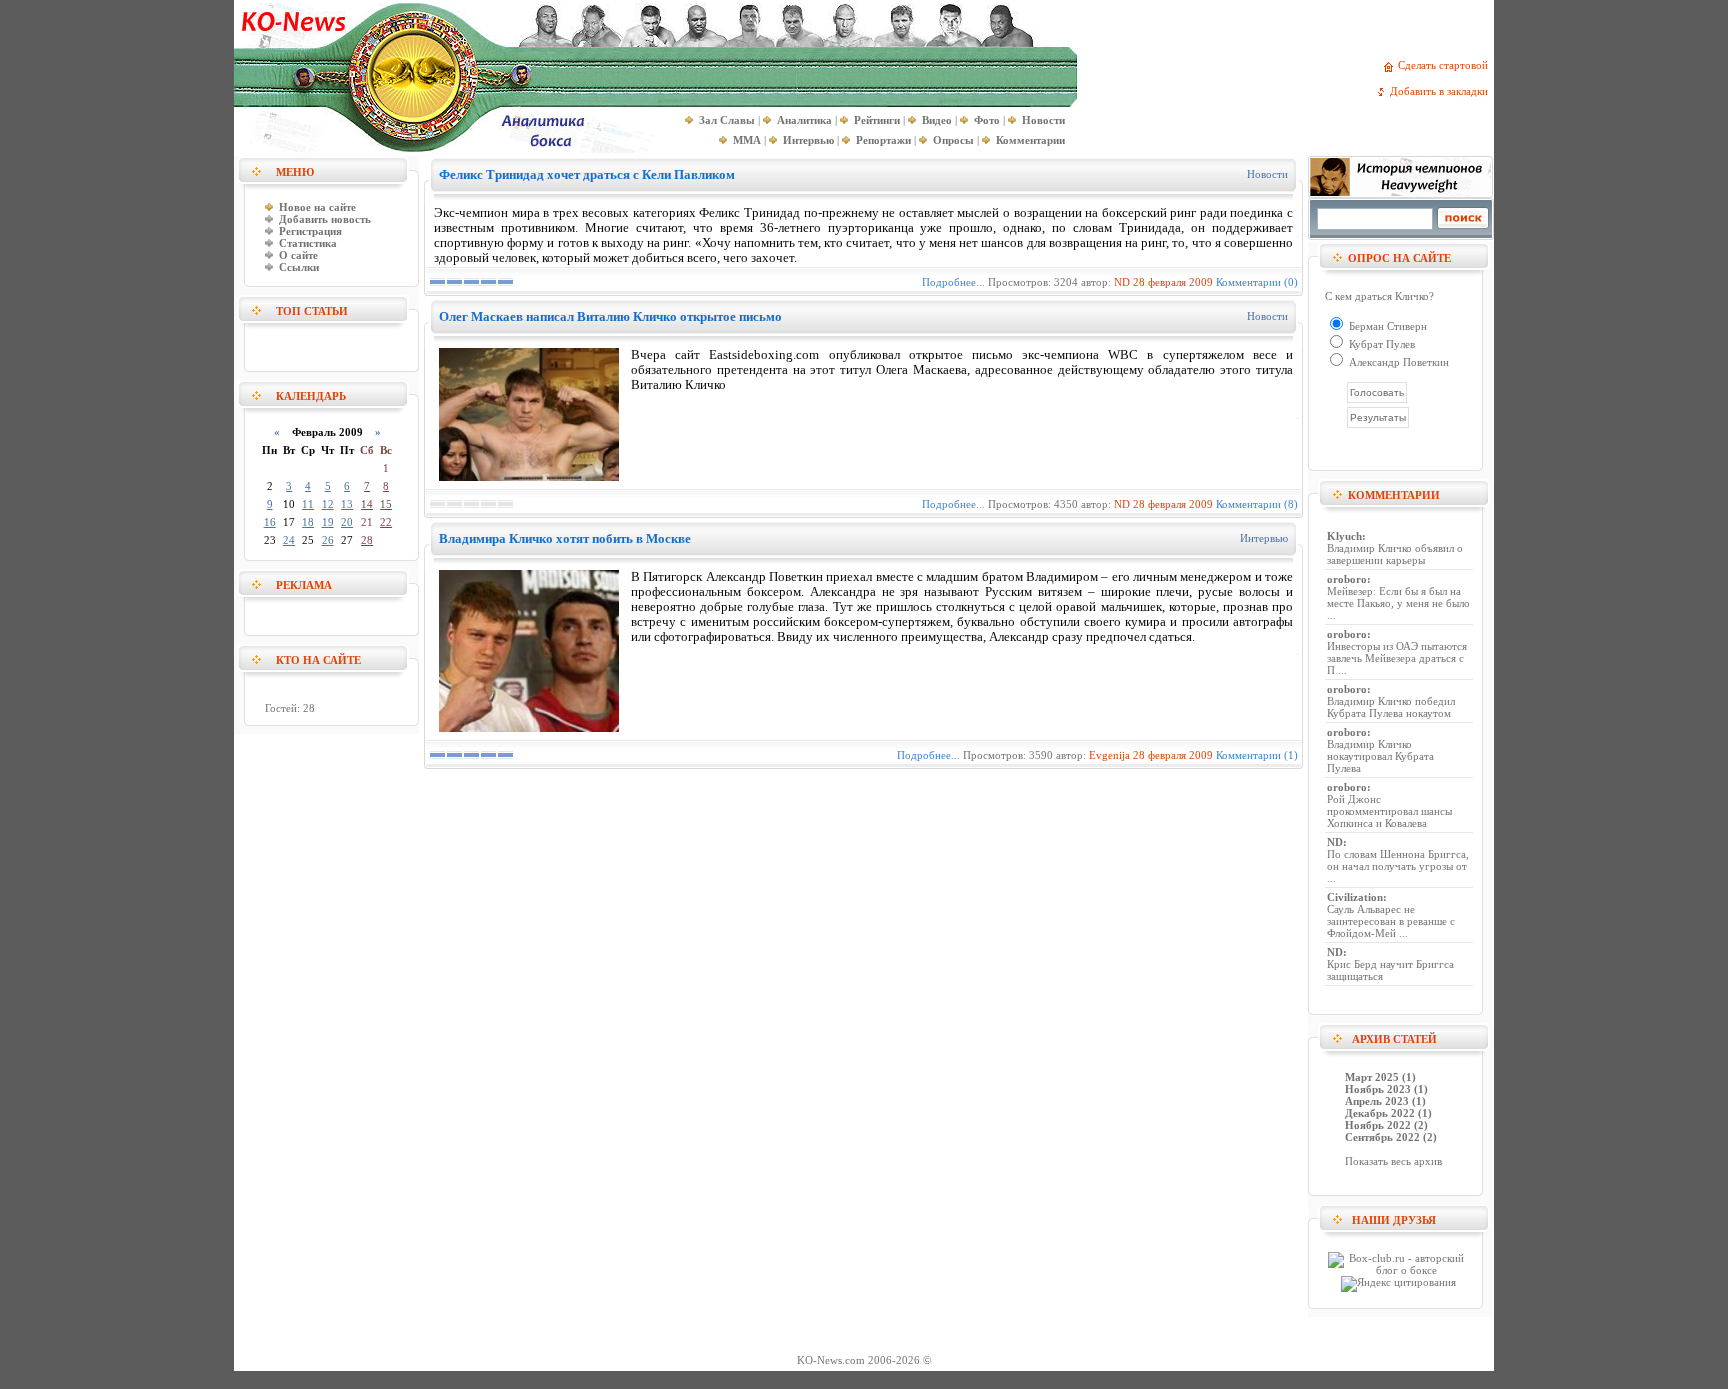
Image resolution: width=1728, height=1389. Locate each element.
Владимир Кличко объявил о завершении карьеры (1395, 554)
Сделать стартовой (1446, 65)
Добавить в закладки (1442, 91)
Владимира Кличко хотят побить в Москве (565, 538)
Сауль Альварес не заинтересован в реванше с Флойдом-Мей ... (1391, 921)
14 (367, 504)
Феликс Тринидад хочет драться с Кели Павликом (587, 174)
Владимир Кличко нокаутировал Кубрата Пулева (1380, 756)
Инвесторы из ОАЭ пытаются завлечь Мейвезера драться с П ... (1397, 658)
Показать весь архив (1393, 1161)
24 (289, 540)
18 (308, 522)
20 (347, 522)
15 (386, 504)
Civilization (1355, 897)
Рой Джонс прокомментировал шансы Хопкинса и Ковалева (1389, 811)
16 (270, 522)
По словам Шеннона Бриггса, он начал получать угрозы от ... (1398, 866)
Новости (1267, 174)
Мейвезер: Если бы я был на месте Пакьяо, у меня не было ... (1398, 603)
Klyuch (1344, 536)
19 (328, 522)
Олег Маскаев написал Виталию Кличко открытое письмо (610, 316)
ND (1122, 282)
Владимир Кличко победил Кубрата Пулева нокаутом (1391, 707)
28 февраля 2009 (1173, 282)
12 (328, 504)
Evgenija (1109, 755)
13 (347, 504)
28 (367, 540)
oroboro (1347, 579)
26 (328, 540)
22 (386, 522)
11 (308, 504)
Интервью (1264, 538)
